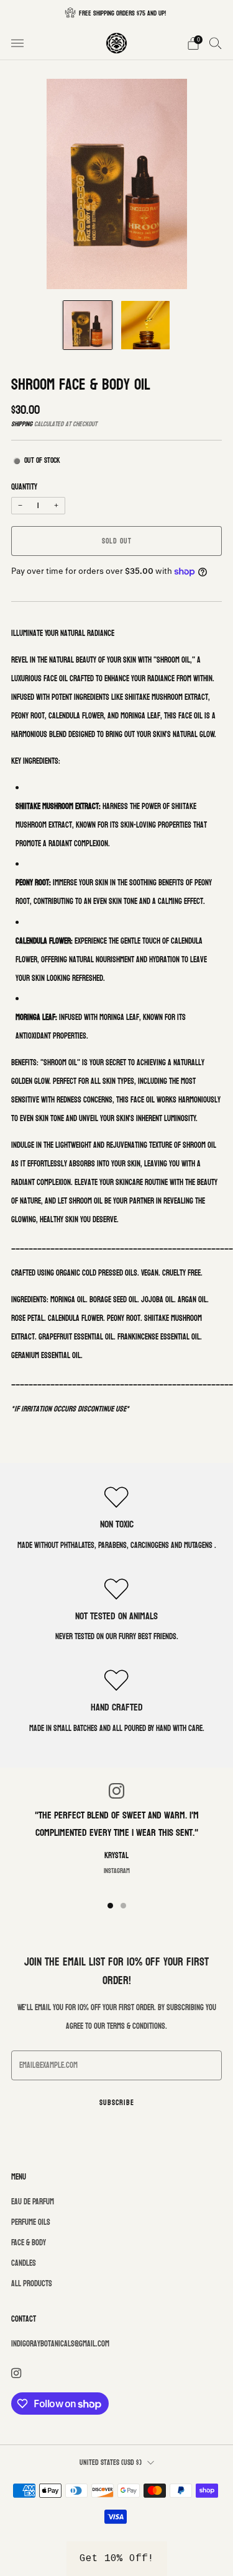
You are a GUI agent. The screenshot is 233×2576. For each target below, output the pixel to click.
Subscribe (117, 2103)
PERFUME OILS (31, 2222)
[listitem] (117, 13)
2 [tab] (123, 1906)
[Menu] (17, 43)
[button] (117, 2559)
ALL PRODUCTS (32, 2284)
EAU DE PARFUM (33, 2202)
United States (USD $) (111, 2463)
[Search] (216, 43)
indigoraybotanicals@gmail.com (60, 2344)
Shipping (22, 424)
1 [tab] (110, 1906)
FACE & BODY (29, 2243)
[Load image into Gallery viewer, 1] (88, 325)
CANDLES (24, 2263)
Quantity (24, 487)
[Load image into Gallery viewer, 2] (145, 325)
